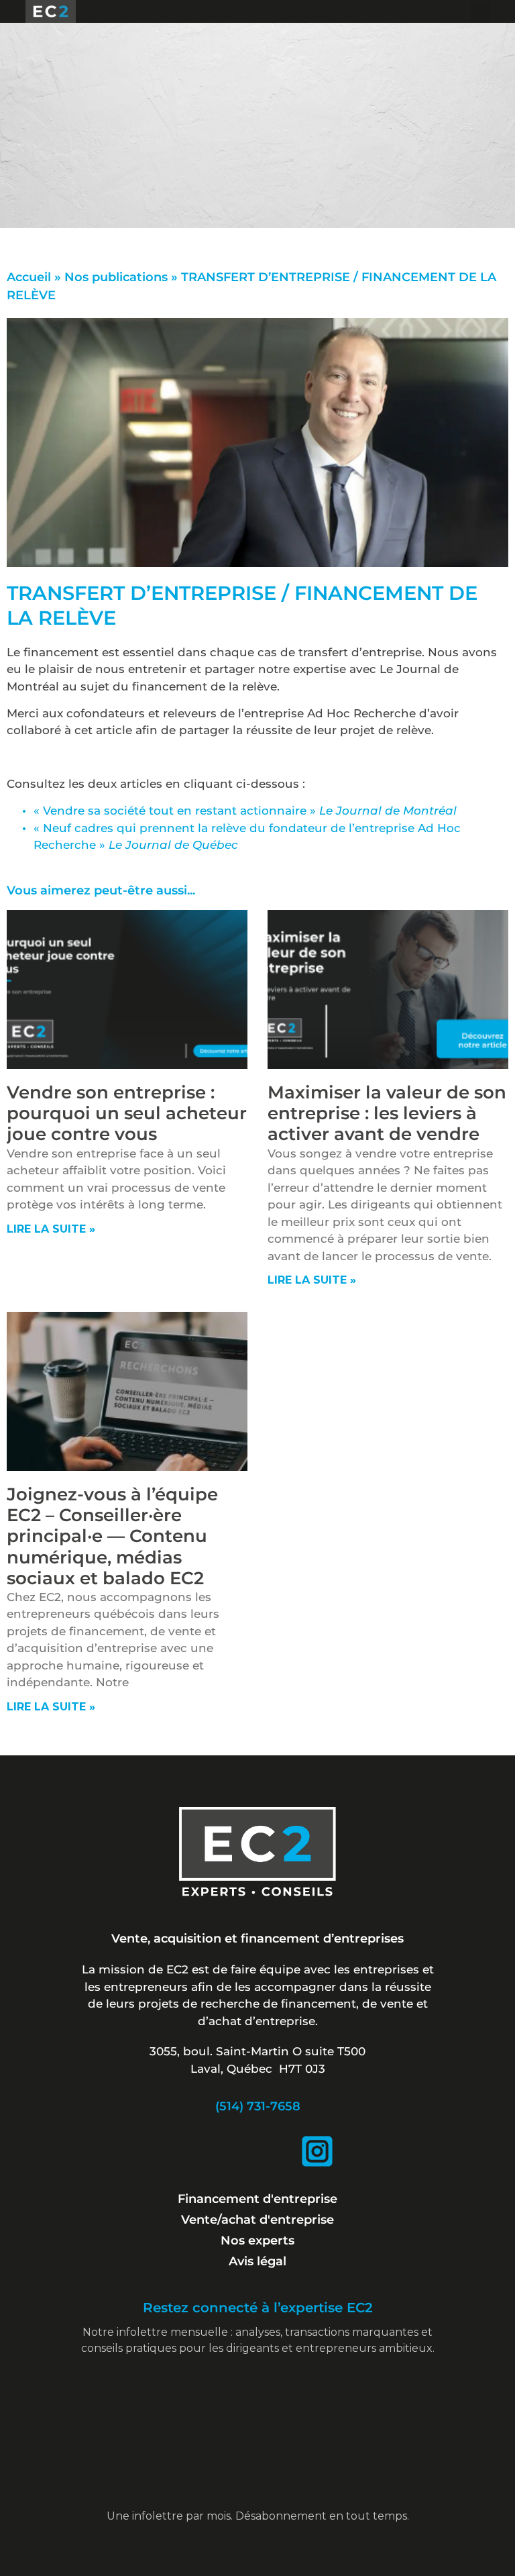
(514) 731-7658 (258, 2106)
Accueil (29, 277)
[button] (480, 12)
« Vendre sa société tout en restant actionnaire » (245, 811)
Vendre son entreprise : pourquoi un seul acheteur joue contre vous (127, 1113)
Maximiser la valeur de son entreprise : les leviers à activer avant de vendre (387, 1113)
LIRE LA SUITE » (51, 1229)
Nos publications (116, 277)
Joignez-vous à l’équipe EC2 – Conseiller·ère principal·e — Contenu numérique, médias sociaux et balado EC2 (112, 1536)
